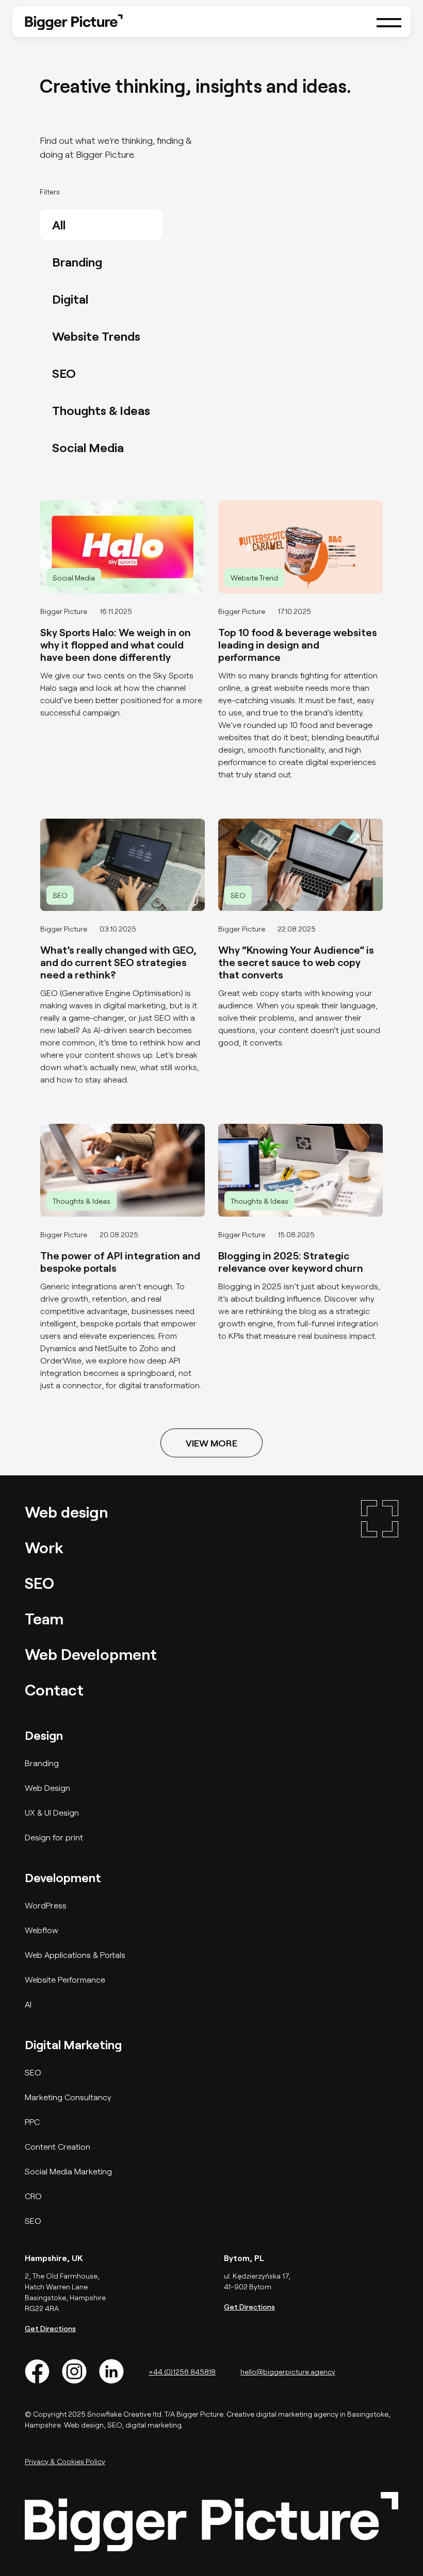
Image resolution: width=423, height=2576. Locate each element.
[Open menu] (389, 22)
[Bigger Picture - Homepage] (380, 1601)
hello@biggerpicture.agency (288, 2372)
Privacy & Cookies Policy (65, 2461)
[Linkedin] (111, 2371)
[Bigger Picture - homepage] (74, 21)
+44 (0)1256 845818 (182, 2372)
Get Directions (50, 2328)
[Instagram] (74, 2371)
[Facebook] (37, 2371)
